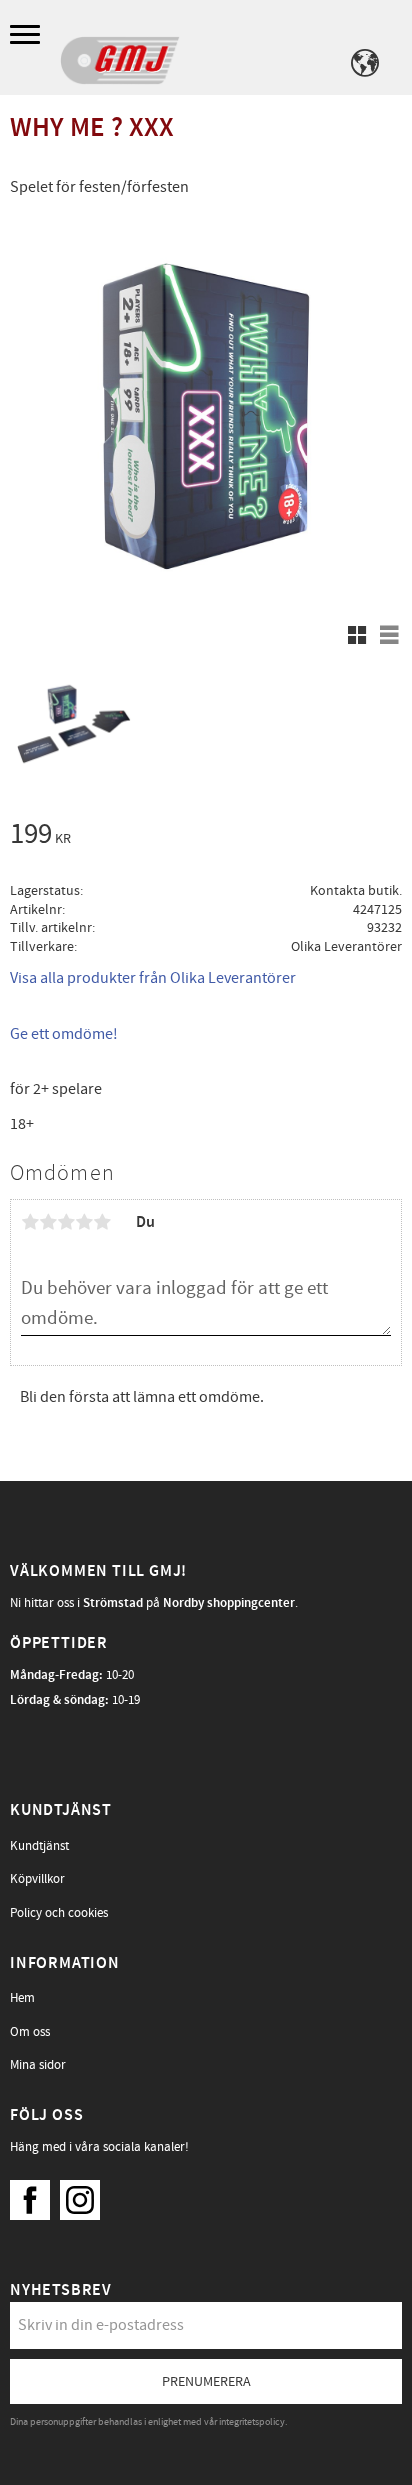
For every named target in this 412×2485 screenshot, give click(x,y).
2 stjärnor (48, 1222)
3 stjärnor (66, 1222)
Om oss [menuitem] (30, 2032)
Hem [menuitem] (22, 1998)
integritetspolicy (252, 2422)
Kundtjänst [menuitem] (39, 1846)
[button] (27, 35)
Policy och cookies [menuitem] (59, 1913)
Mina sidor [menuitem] (38, 2065)
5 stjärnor (102, 1222)
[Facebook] (35, 2195)
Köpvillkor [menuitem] (37, 1879)
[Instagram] (85, 2195)
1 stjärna (30, 1222)
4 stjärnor (84, 1222)
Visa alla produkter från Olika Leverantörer (153, 978)
